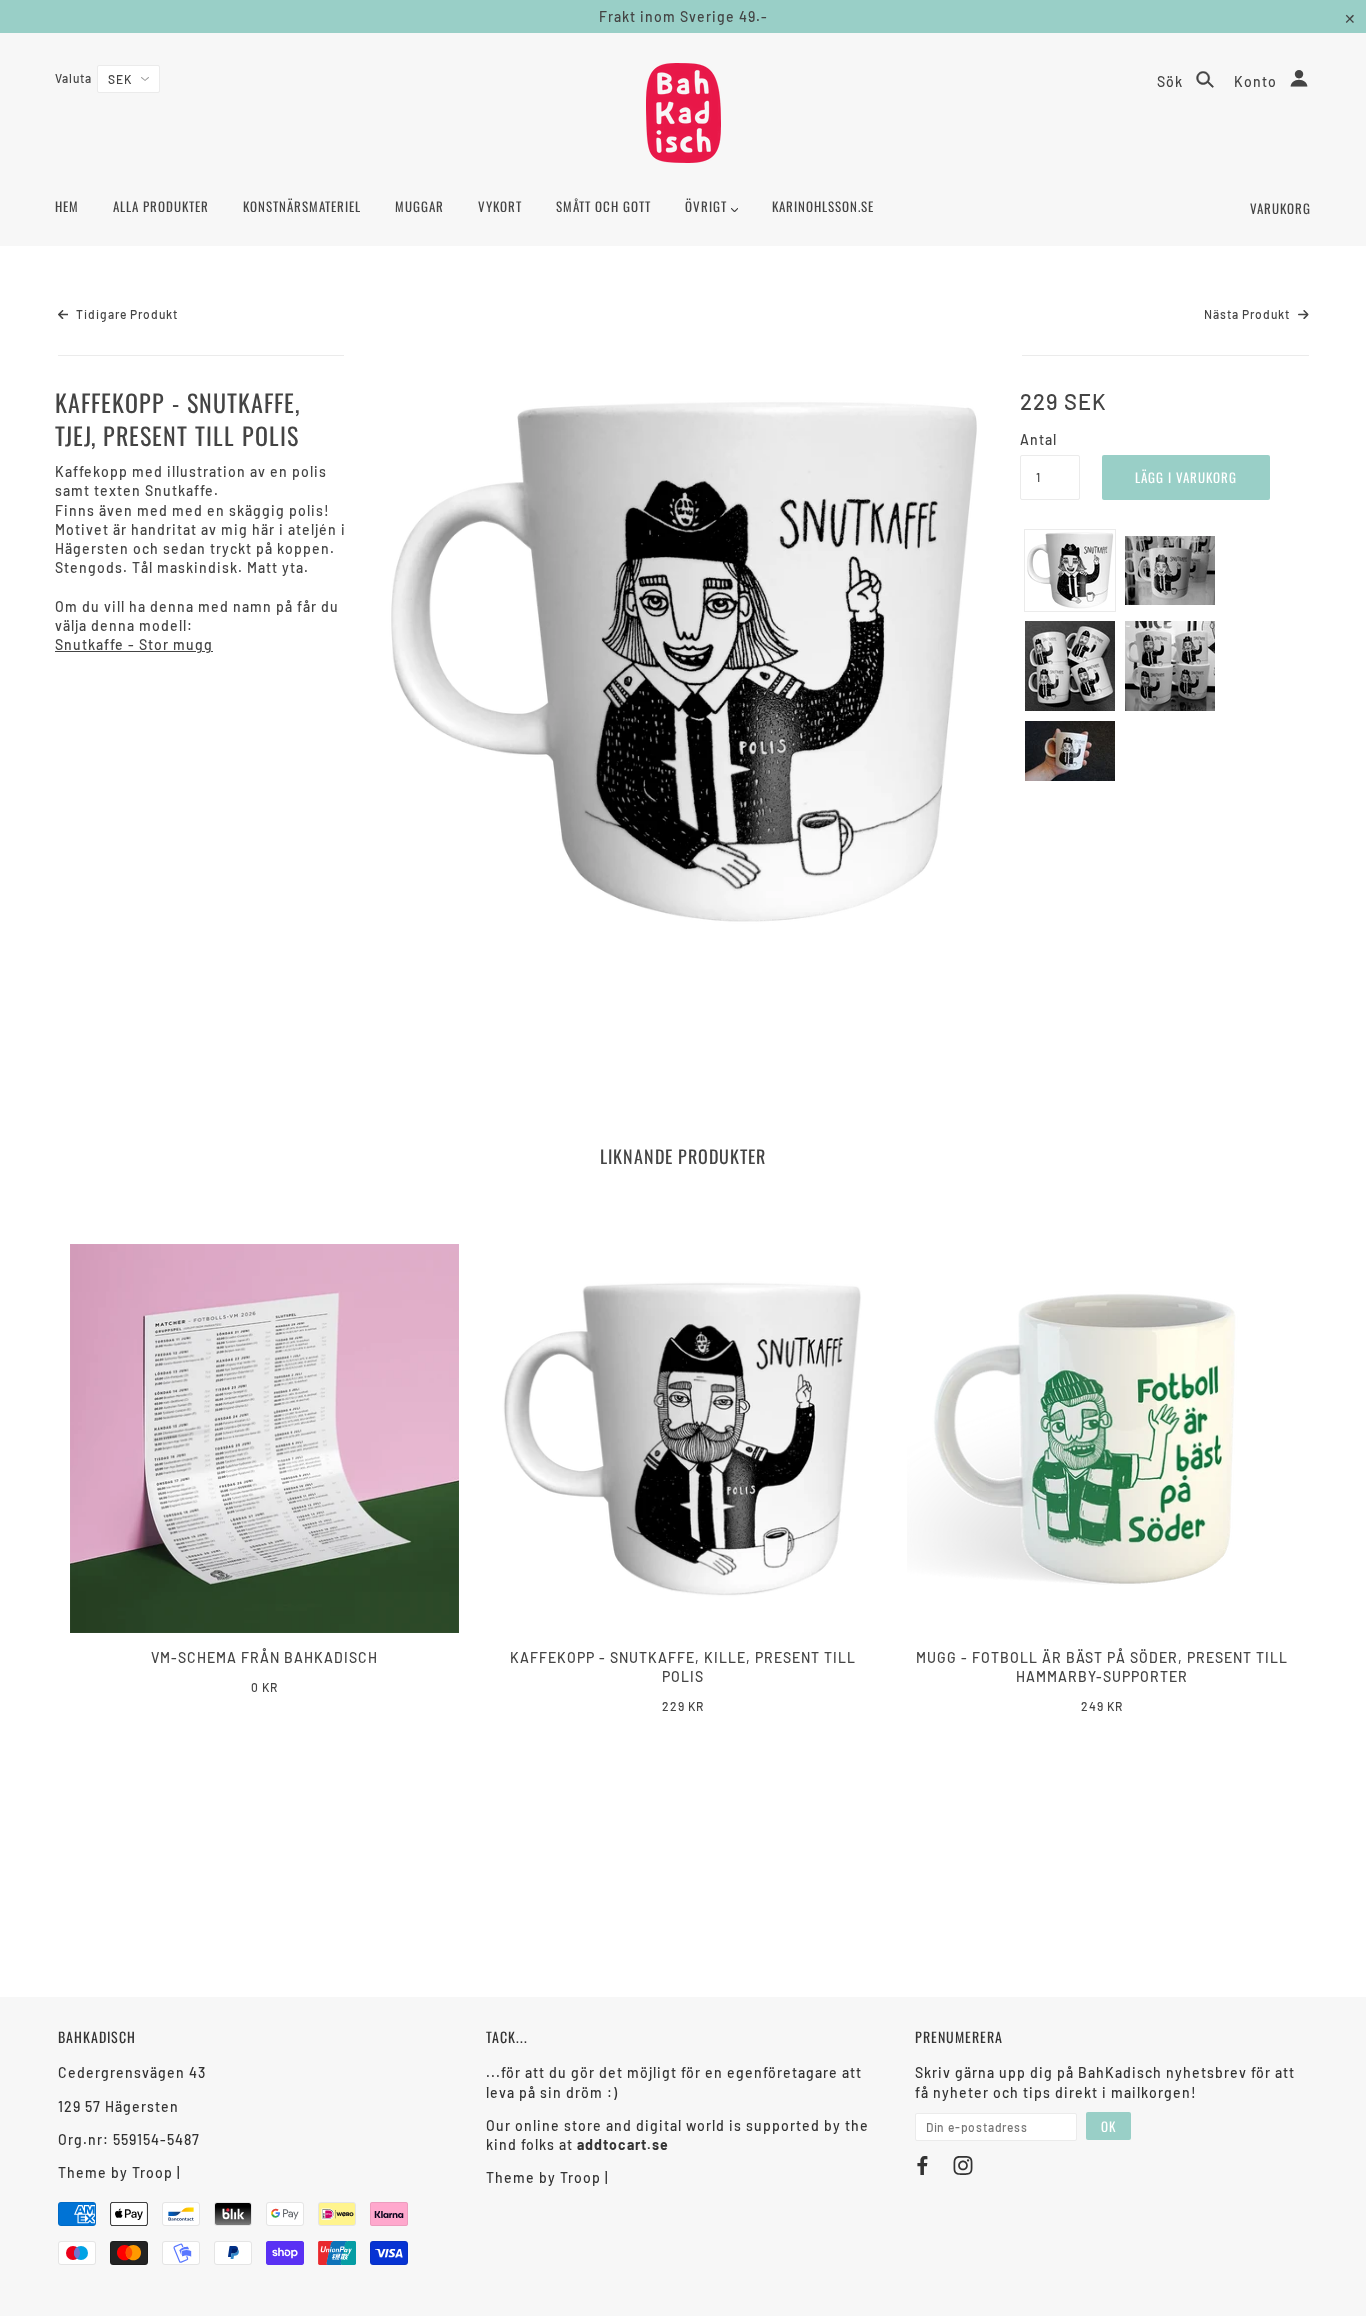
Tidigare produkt (125, 314)
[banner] (683, 113)
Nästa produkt (1248, 314)
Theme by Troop (115, 2172)
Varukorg (1280, 208)
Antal (1038, 439)
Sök (1172, 81)
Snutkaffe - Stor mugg (134, 644)
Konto (1257, 81)
